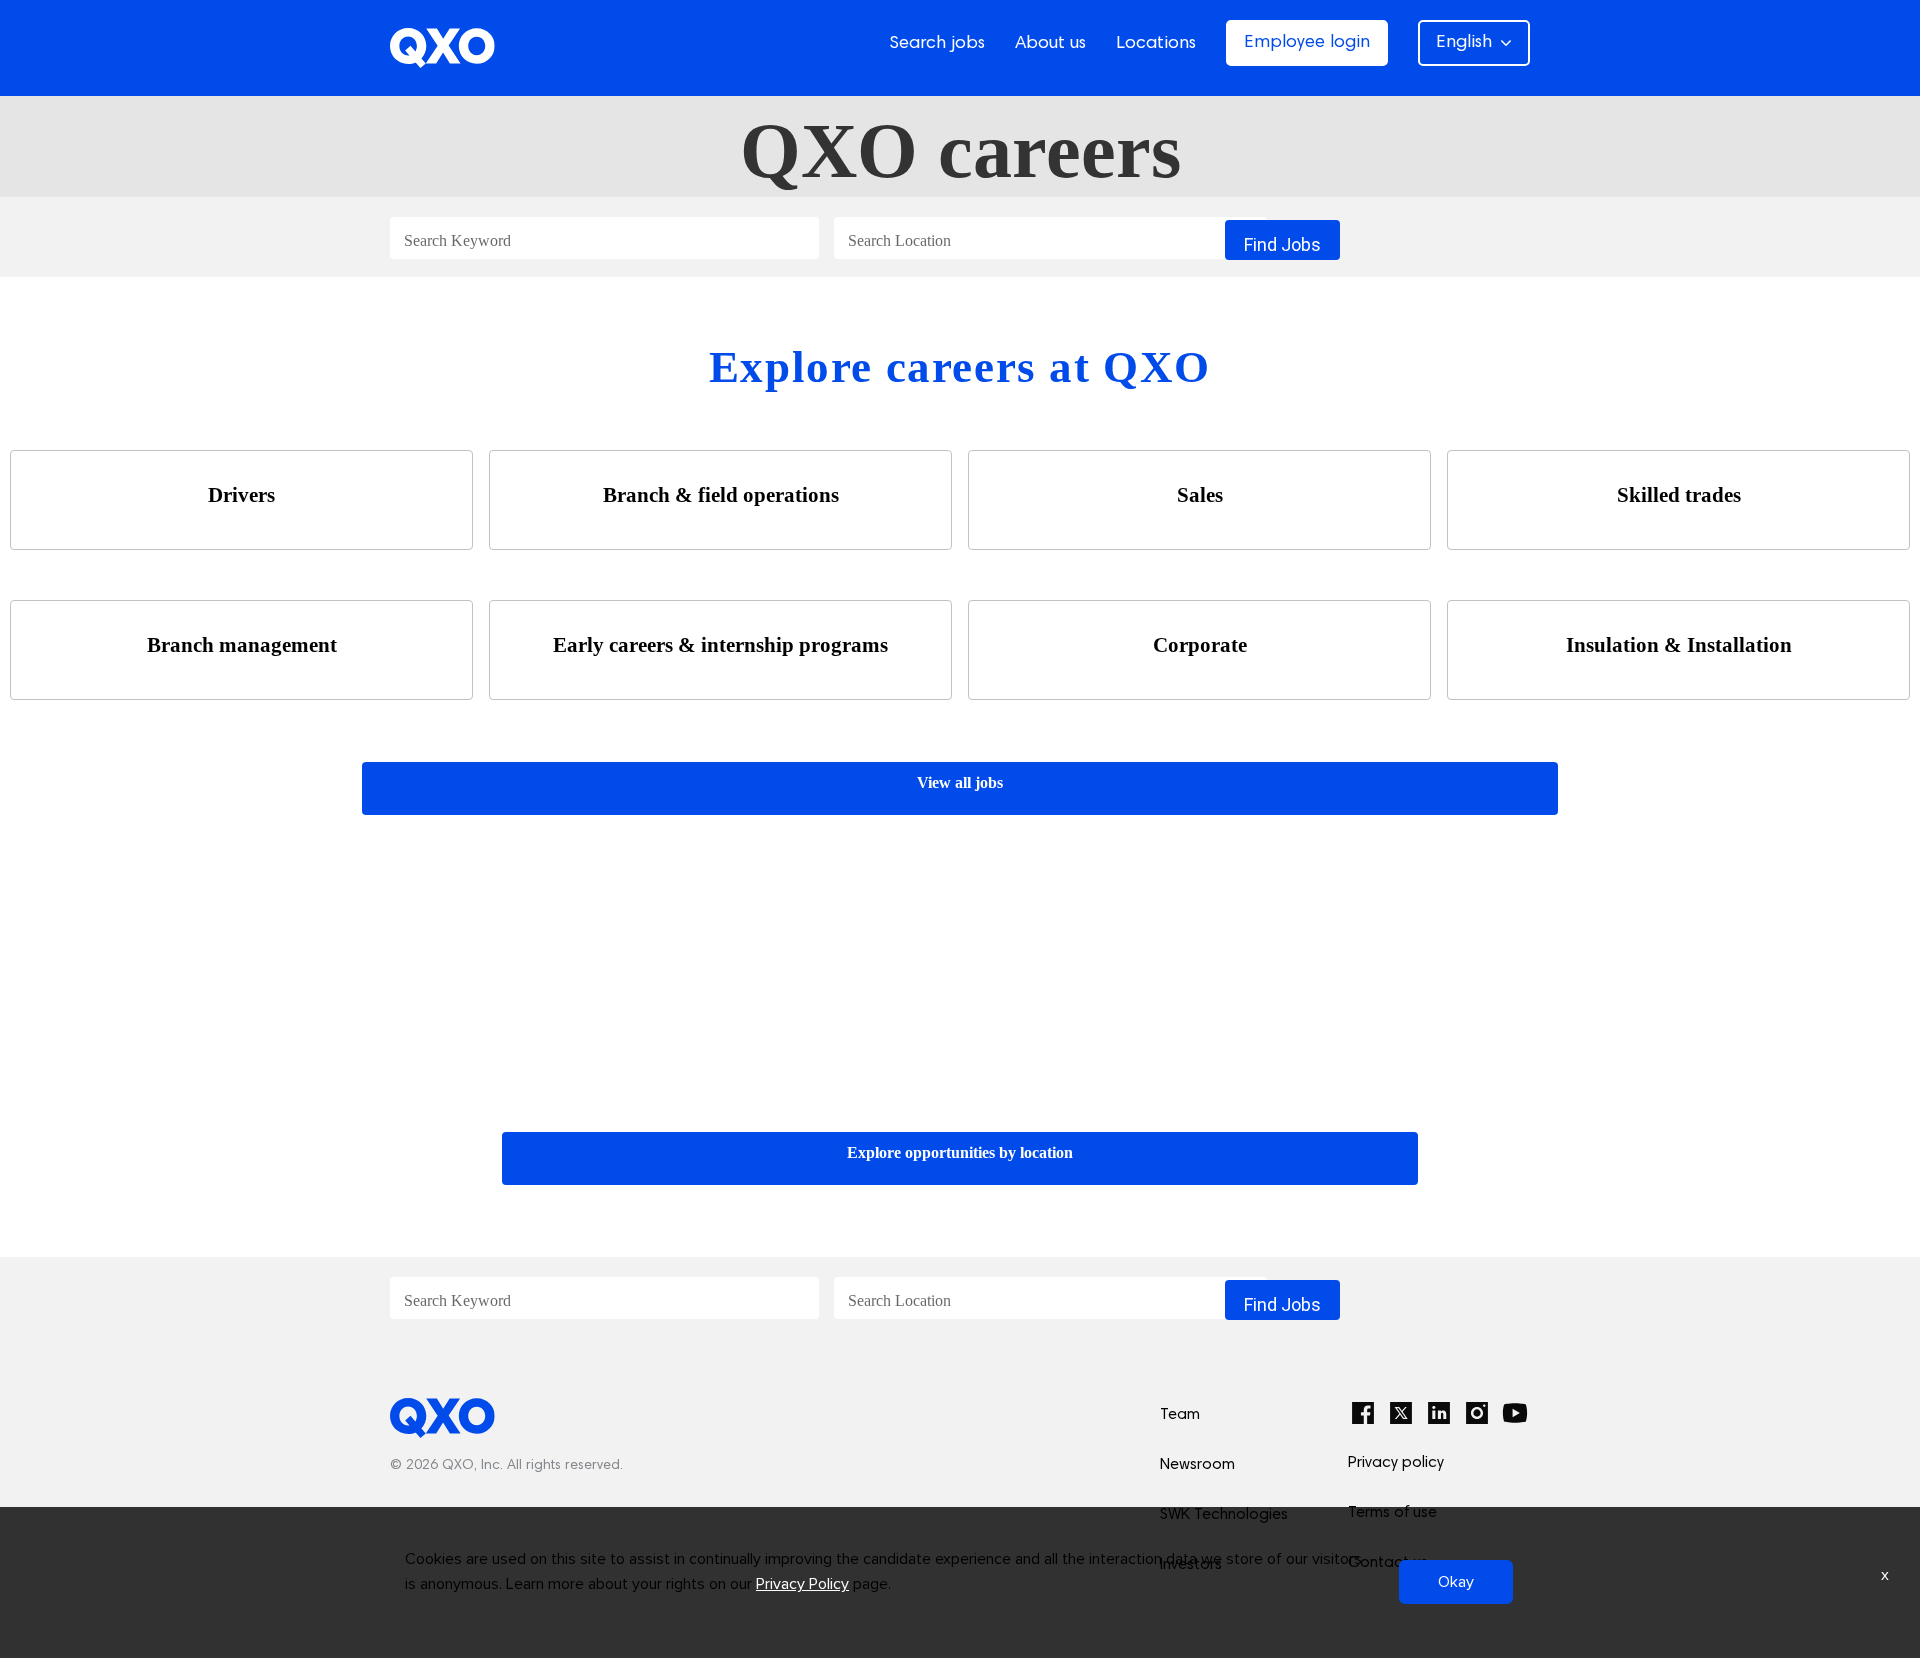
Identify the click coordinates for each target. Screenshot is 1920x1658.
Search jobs (937, 44)
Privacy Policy (802, 1584)
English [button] (1464, 43)
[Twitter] (1401, 1413)
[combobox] (604, 239)
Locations (1156, 44)
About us (1050, 44)
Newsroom (1197, 1465)
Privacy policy (1396, 1463)
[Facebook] (1363, 1413)
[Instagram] (1477, 1413)
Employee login (1307, 43)
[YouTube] (1515, 1413)
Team (1180, 1415)
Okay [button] (1456, 1582)
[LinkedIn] (1439, 1413)
